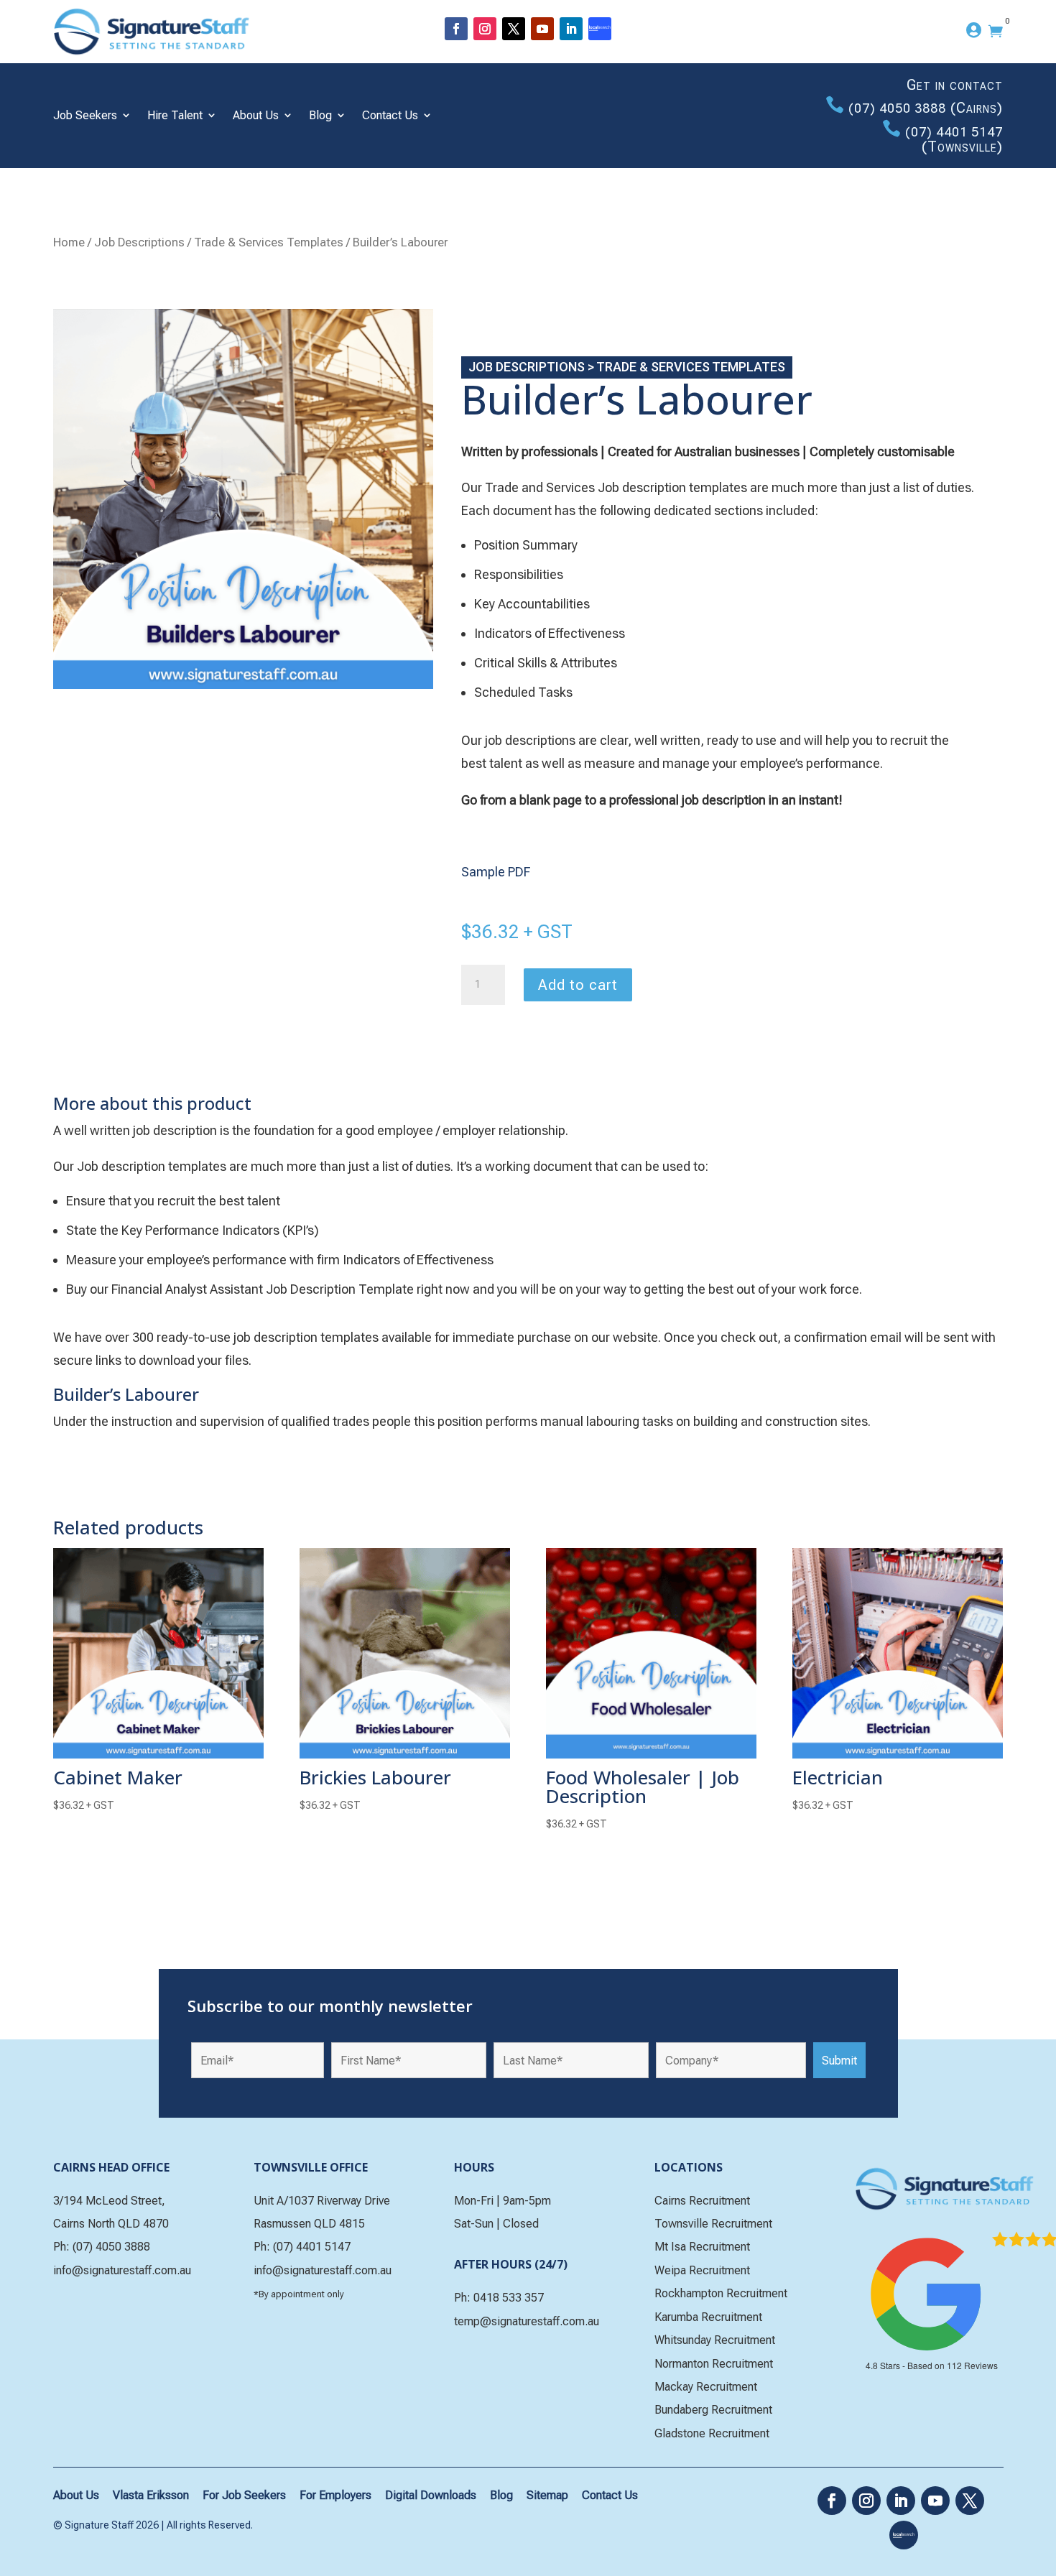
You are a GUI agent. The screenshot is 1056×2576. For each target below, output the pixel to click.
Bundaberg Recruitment (713, 2410)
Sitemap (547, 2495)
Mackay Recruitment (706, 2387)
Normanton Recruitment (714, 2364)
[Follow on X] (514, 29)
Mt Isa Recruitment (702, 2247)
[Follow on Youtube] (542, 29)
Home (69, 242)
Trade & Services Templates (269, 242)
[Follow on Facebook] (456, 29)
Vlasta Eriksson (151, 2495)
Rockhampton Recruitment (721, 2293)
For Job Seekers (244, 2495)
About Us (256, 115)
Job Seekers (85, 115)
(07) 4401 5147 (954, 132)
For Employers (335, 2495)
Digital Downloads (431, 2495)
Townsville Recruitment (713, 2224)
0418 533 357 (509, 2298)
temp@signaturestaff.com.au (527, 2321)
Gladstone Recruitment (712, 2433)
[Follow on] (600, 29)
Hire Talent (175, 115)
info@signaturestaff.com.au (122, 2270)
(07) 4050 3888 (897, 108)
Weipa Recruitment (702, 2270)
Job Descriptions (139, 242)
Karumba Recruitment (708, 2317)
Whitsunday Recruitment (715, 2340)
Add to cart (578, 985)
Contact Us (390, 115)
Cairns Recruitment (702, 2201)
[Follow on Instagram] (485, 29)
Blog (320, 115)
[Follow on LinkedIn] (571, 29)
